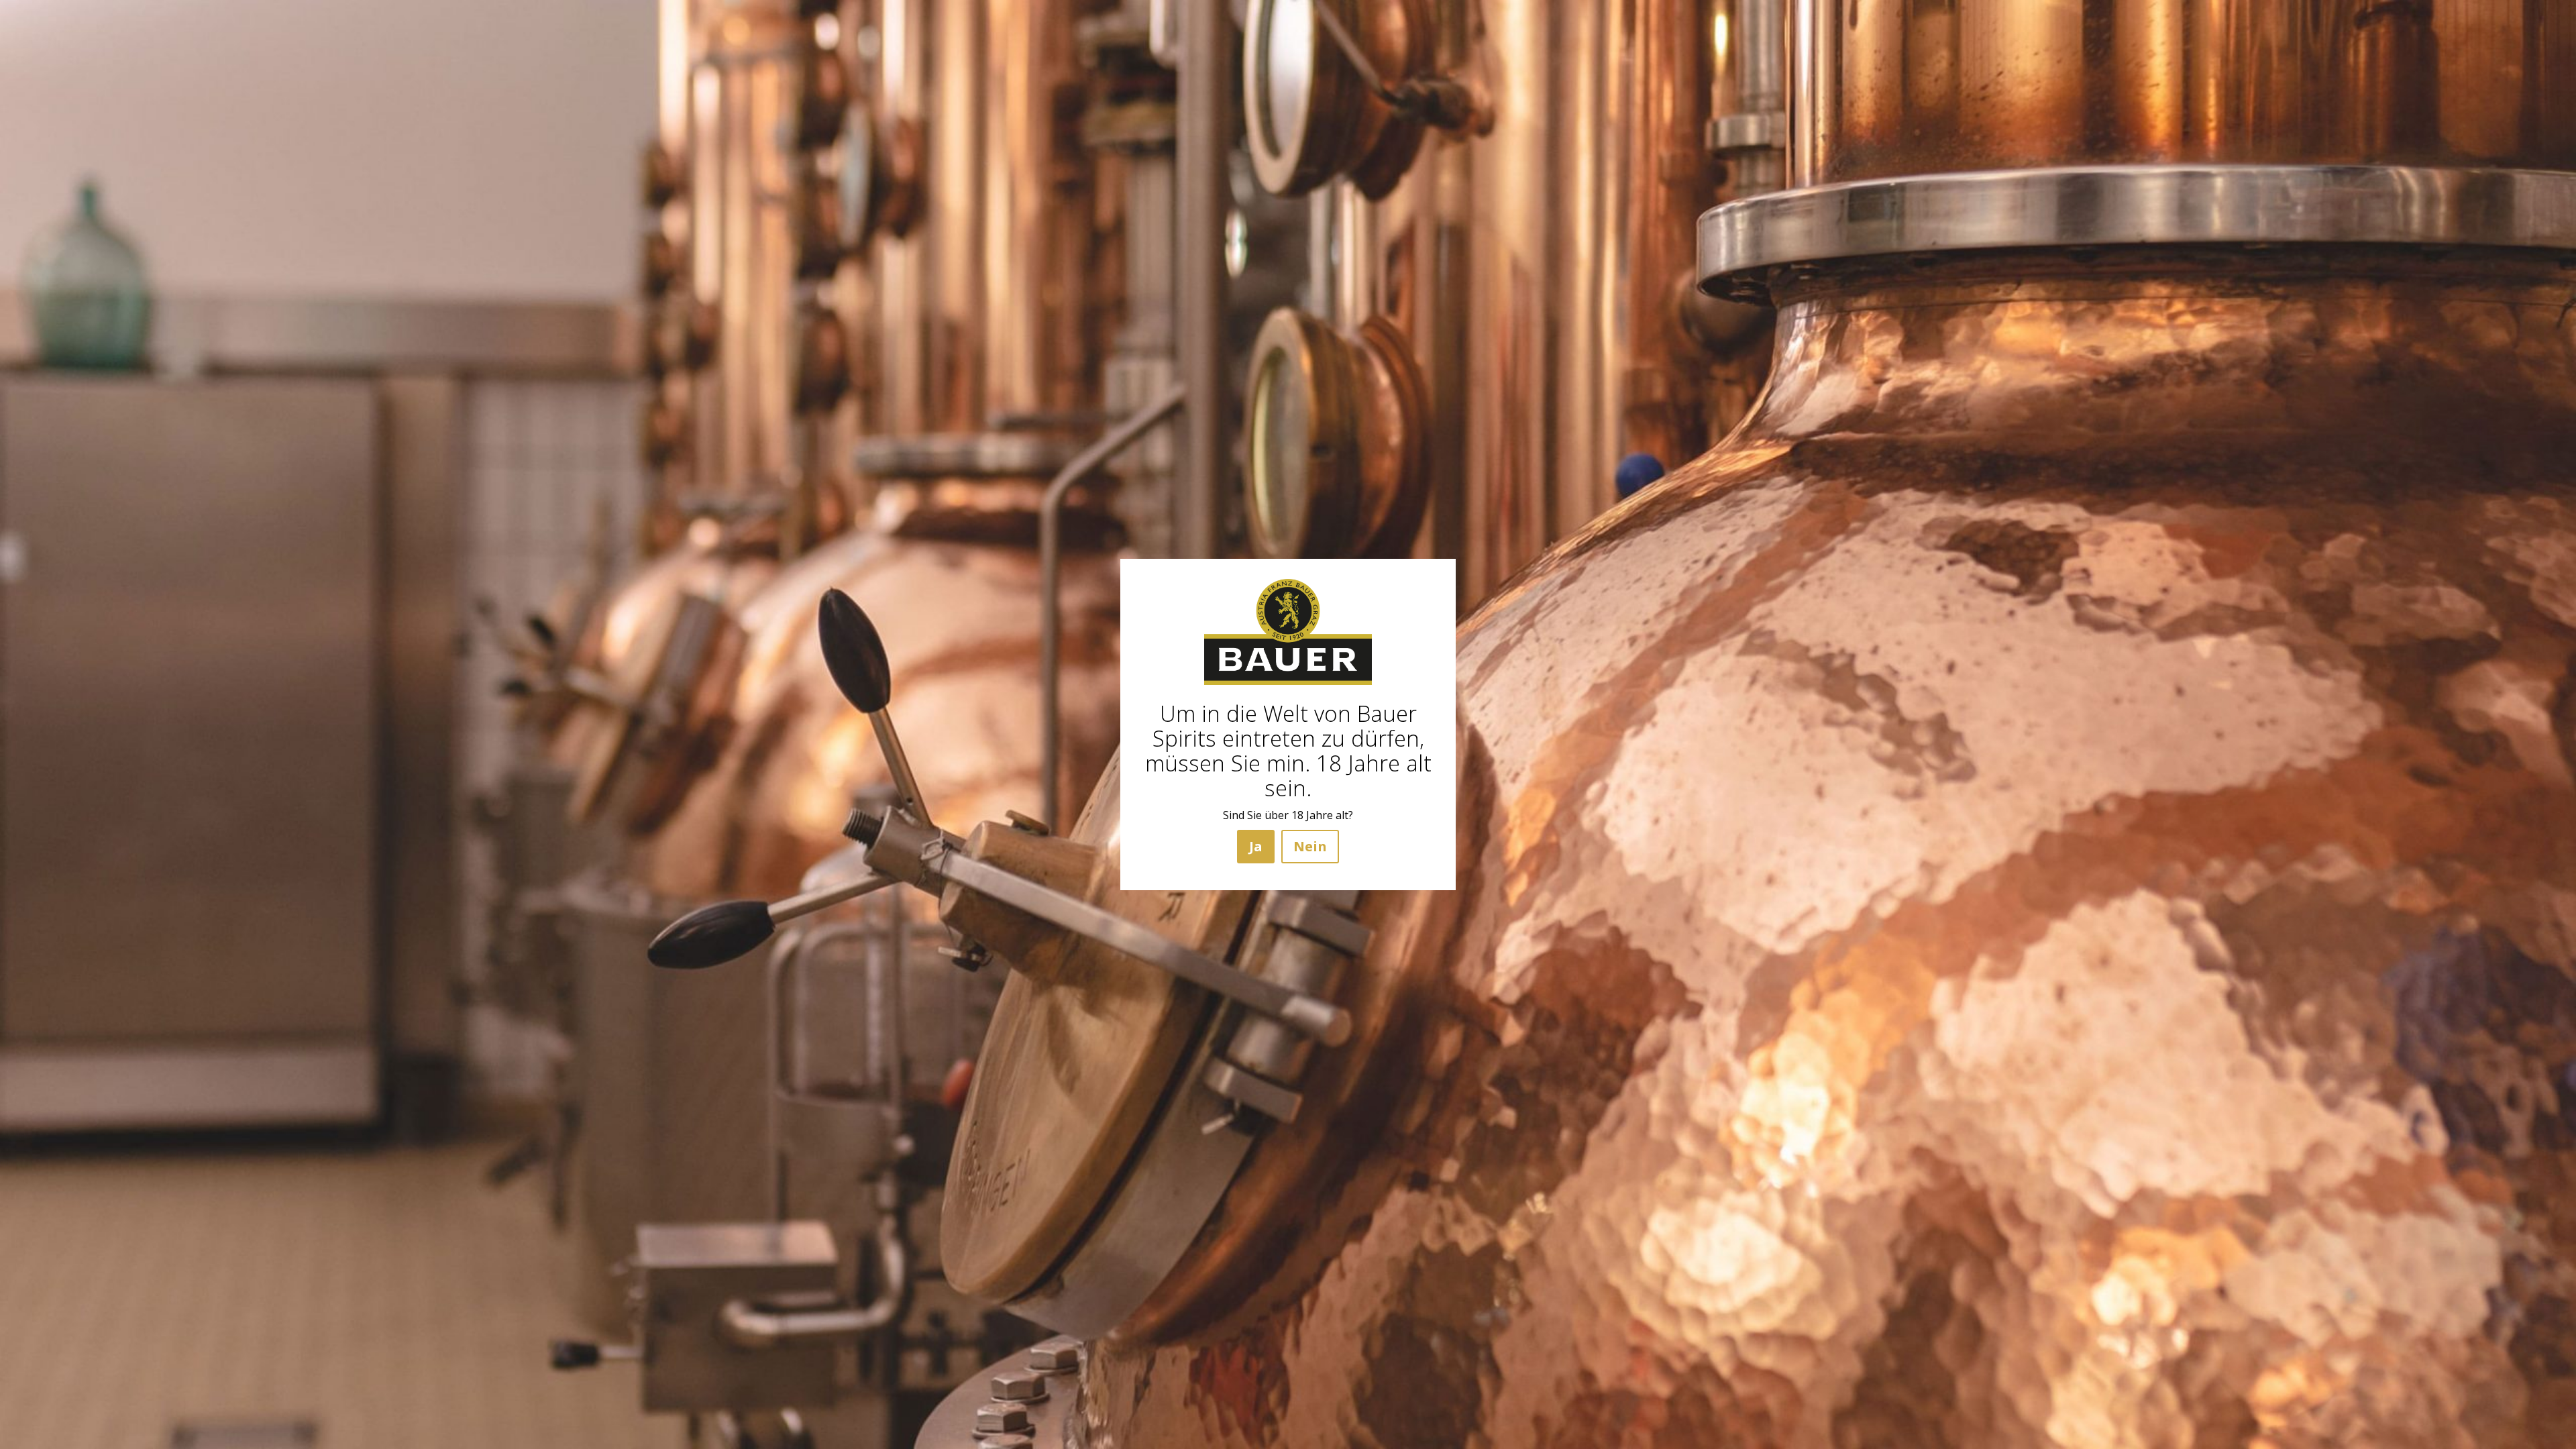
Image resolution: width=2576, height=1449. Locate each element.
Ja (1256, 846)
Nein (1310, 846)
